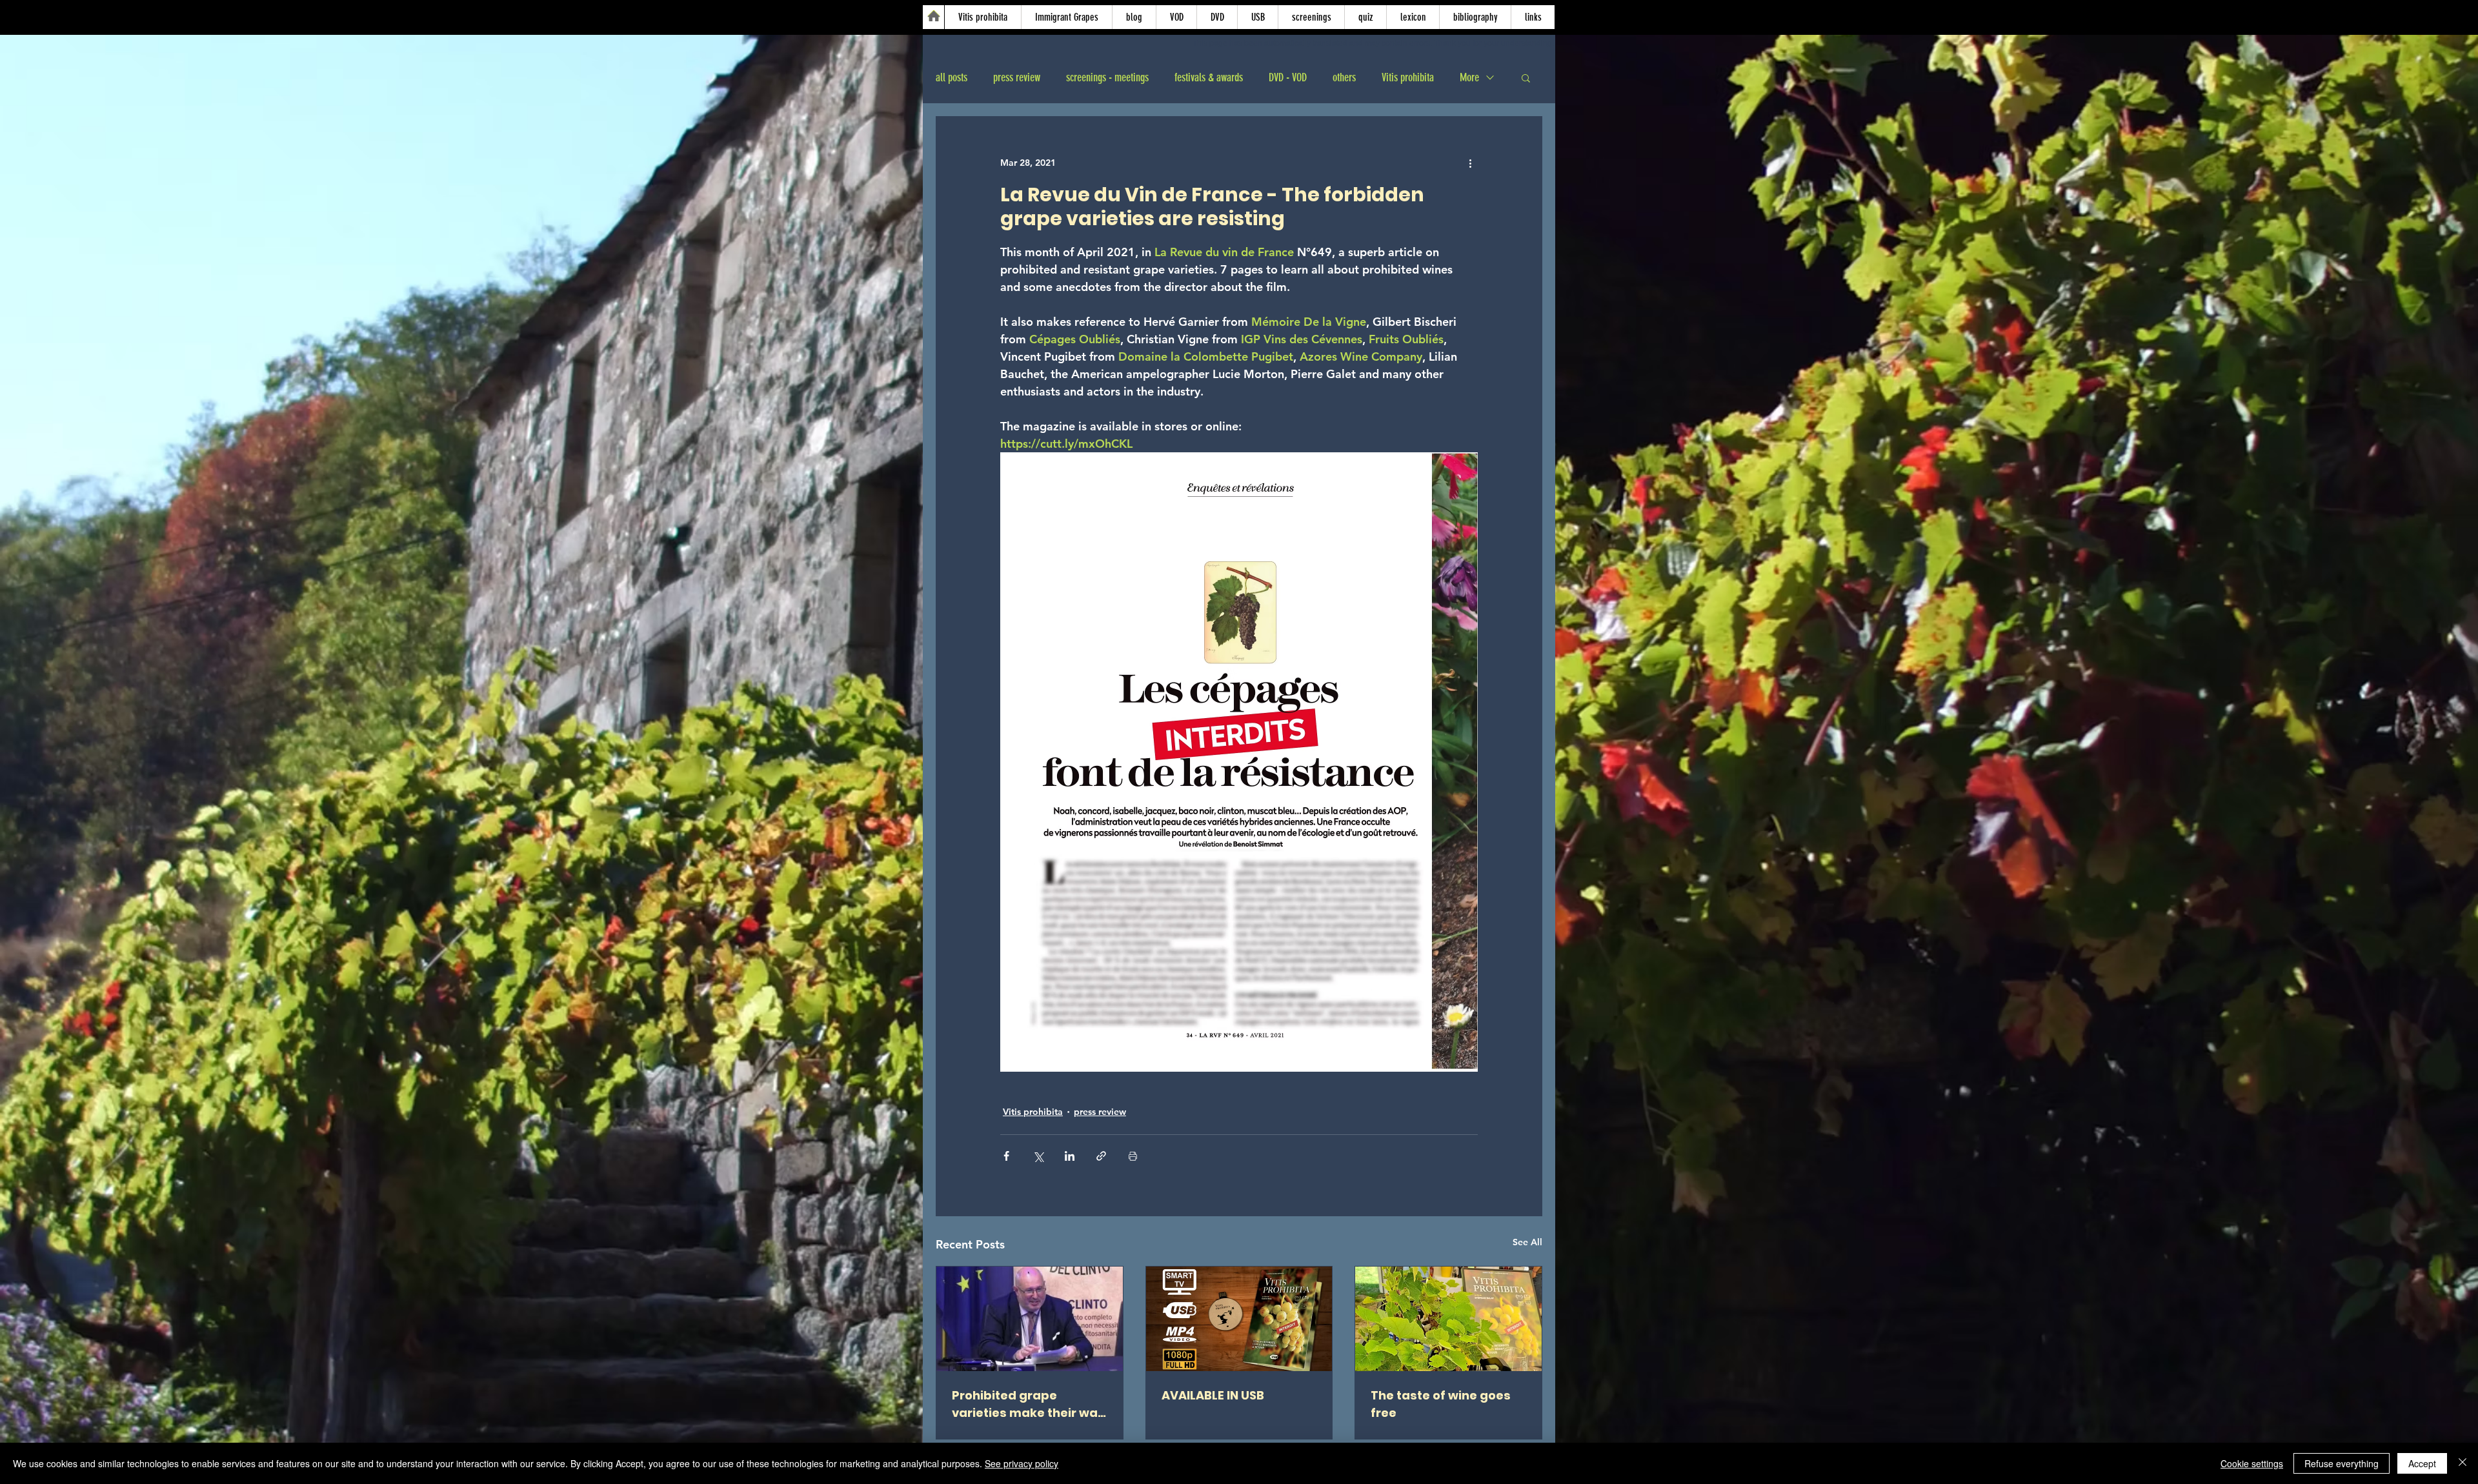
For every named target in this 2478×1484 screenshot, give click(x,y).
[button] (1526, 77)
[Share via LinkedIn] (1070, 1156)
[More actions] (1470, 163)
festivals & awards (1209, 77)
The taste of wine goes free (1441, 1404)
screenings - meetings (1107, 77)
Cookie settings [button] (2252, 1463)
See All (1527, 1242)
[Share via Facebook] (1006, 1156)
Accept (2422, 1463)
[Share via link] (1101, 1156)
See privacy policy (1022, 1463)
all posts (952, 77)
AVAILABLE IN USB (1213, 1395)
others (1344, 77)
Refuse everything (2342, 1463)
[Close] (2463, 1463)
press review (1017, 77)
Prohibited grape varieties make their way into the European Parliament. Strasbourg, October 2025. (1028, 1404)
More (1469, 77)
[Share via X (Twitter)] (1038, 1156)
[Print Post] (1133, 1156)
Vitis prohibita (1408, 77)
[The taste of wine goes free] (1448, 1319)
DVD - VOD (1288, 77)
